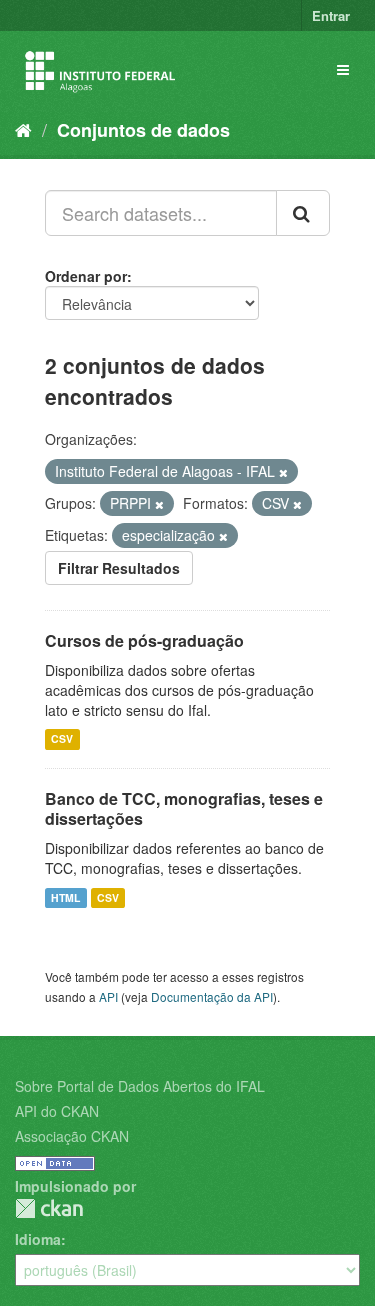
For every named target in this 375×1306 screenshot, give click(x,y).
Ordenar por (86, 276)
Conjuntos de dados (143, 130)
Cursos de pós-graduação (144, 640)
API (108, 996)
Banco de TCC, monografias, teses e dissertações (184, 809)
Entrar (331, 15)
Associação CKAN (72, 1136)
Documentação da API (212, 996)
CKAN (49, 1208)
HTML (65, 897)
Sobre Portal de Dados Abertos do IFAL (140, 1086)
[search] (303, 213)
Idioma (38, 1239)
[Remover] (283, 472)
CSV (62, 739)
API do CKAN (57, 1111)
